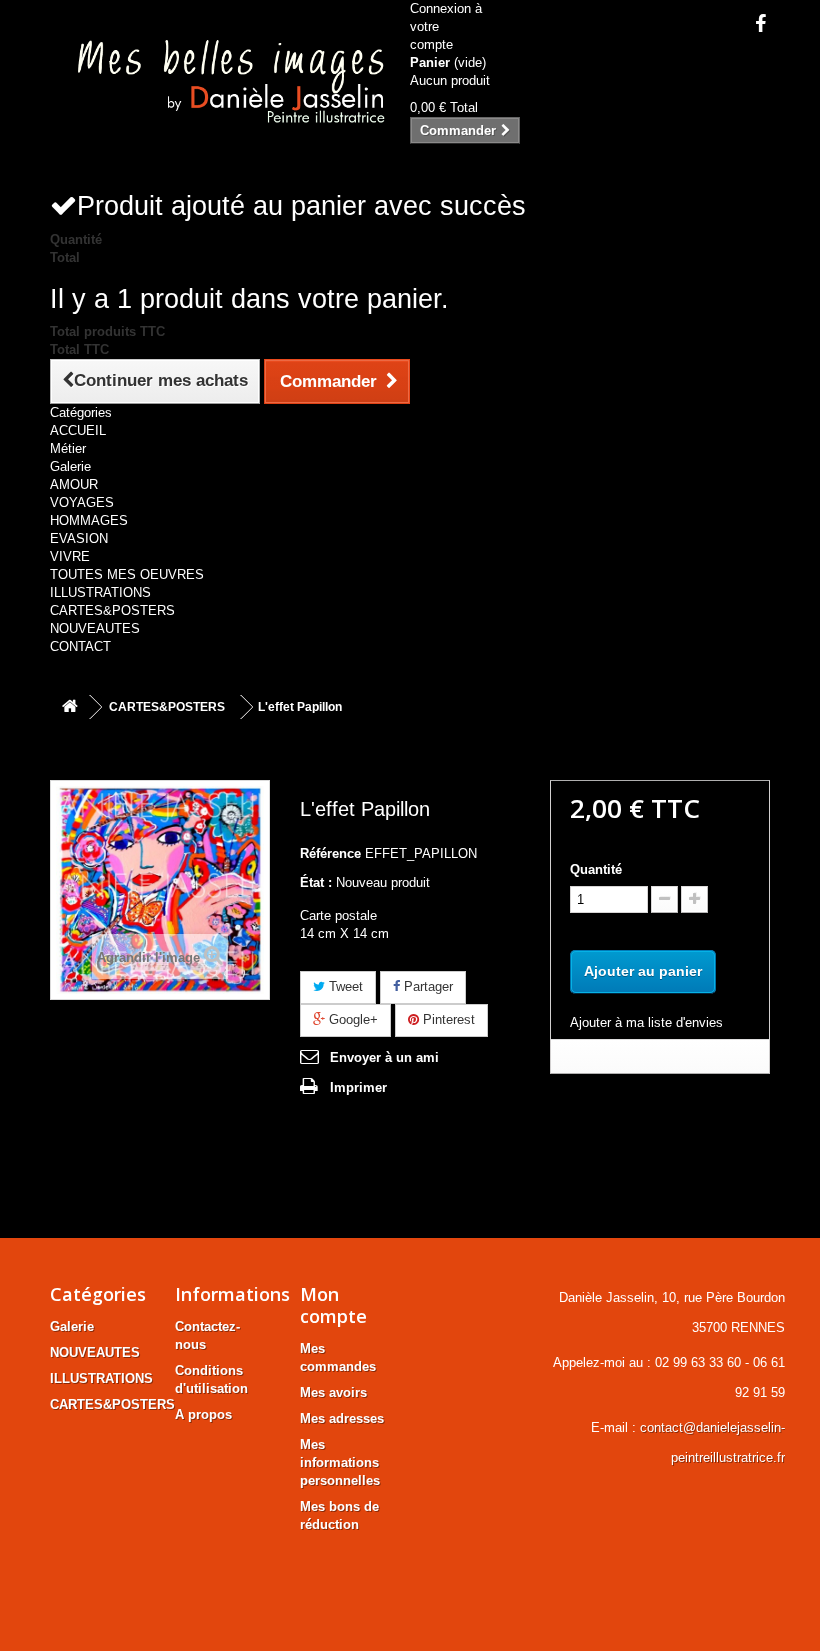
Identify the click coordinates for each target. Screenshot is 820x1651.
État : (316, 882)
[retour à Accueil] (70, 707)
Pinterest (447, 1019)
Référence (330, 853)
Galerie (70, 466)
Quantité (596, 869)
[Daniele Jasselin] (222, 84)
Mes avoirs (333, 1392)
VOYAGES (82, 502)
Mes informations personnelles (340, 1462)
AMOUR (74, 484)
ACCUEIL (78, 430)
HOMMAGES (89, 520)
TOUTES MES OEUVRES (127, 574)
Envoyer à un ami (384, 1057)
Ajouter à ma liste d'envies (646, 1022)
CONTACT (80, 646)
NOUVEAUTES (95, 628)
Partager (426, 986)
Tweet (344, 986)
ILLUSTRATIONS (100, 592)
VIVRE (70, 556)
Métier (68, 448)
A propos (203, 1414)
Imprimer (358, 1087)
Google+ (351, 1019)
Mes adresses (342, 1418)
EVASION (79, 538)
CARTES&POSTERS (112, 610)
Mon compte (333, 1305)
